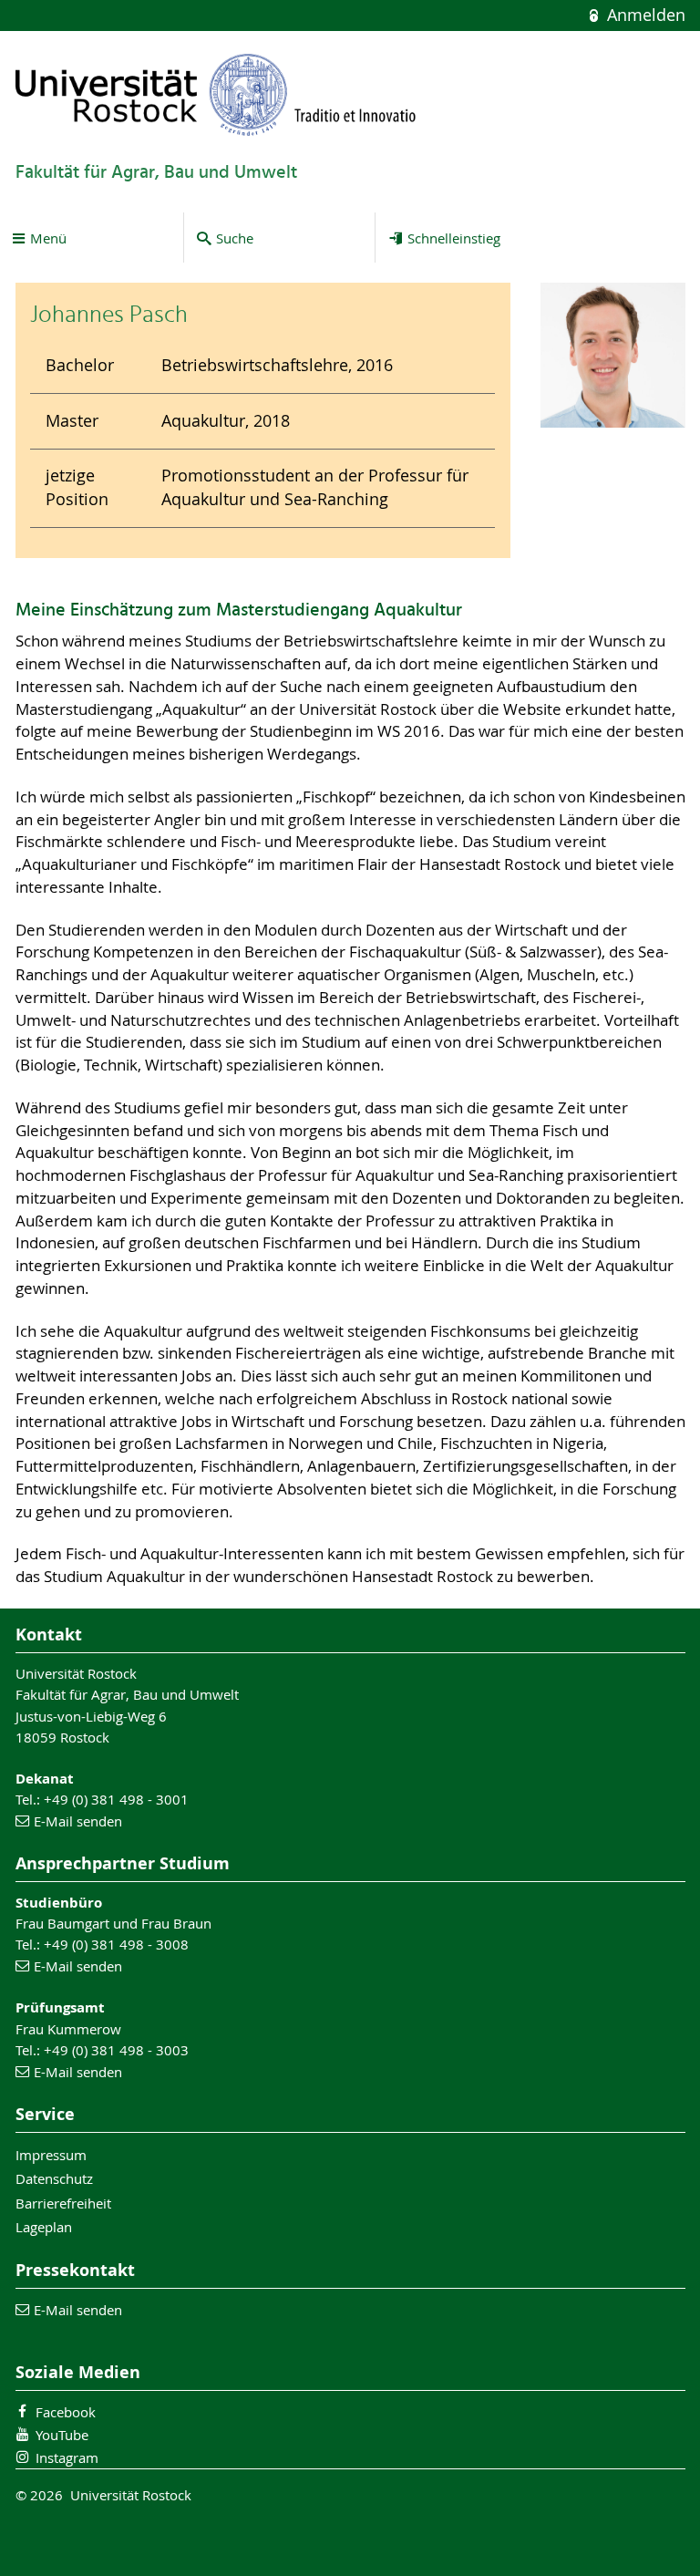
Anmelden (643, 15)
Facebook (66, 2412)
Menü (48, 238)
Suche (235, 238)
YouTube (62, 2435)
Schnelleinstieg (454, 238)
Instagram (67, 2457)
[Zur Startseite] (216, 94)
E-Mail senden (78, 1821)
